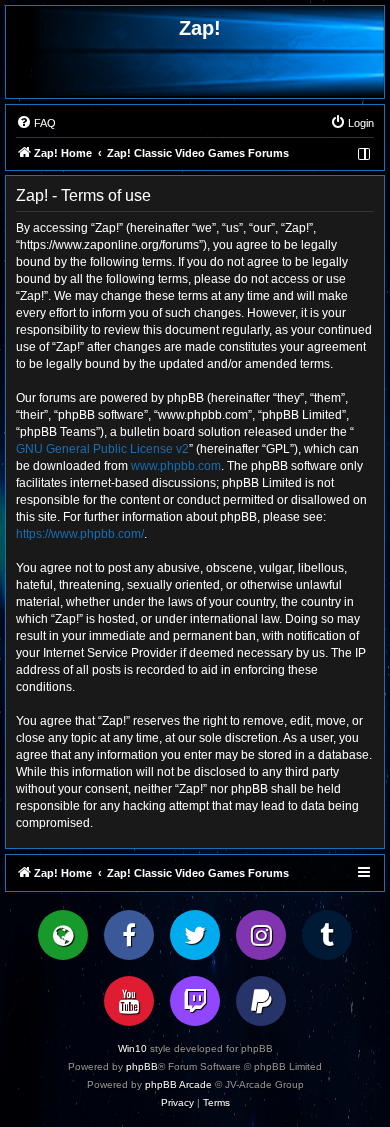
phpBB (142, 1066)
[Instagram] (261, 935)
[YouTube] (129, 1001)
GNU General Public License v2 (102, 449)
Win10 (132, 1048)
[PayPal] (261, 1001)
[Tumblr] (327, 935)
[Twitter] (195, 935)
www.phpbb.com (176, 466)
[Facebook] (129, 935)
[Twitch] (195, 1001)
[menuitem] (36, 123)
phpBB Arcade (178, 1084)
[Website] (63, 935)
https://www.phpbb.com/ (80, 534)
